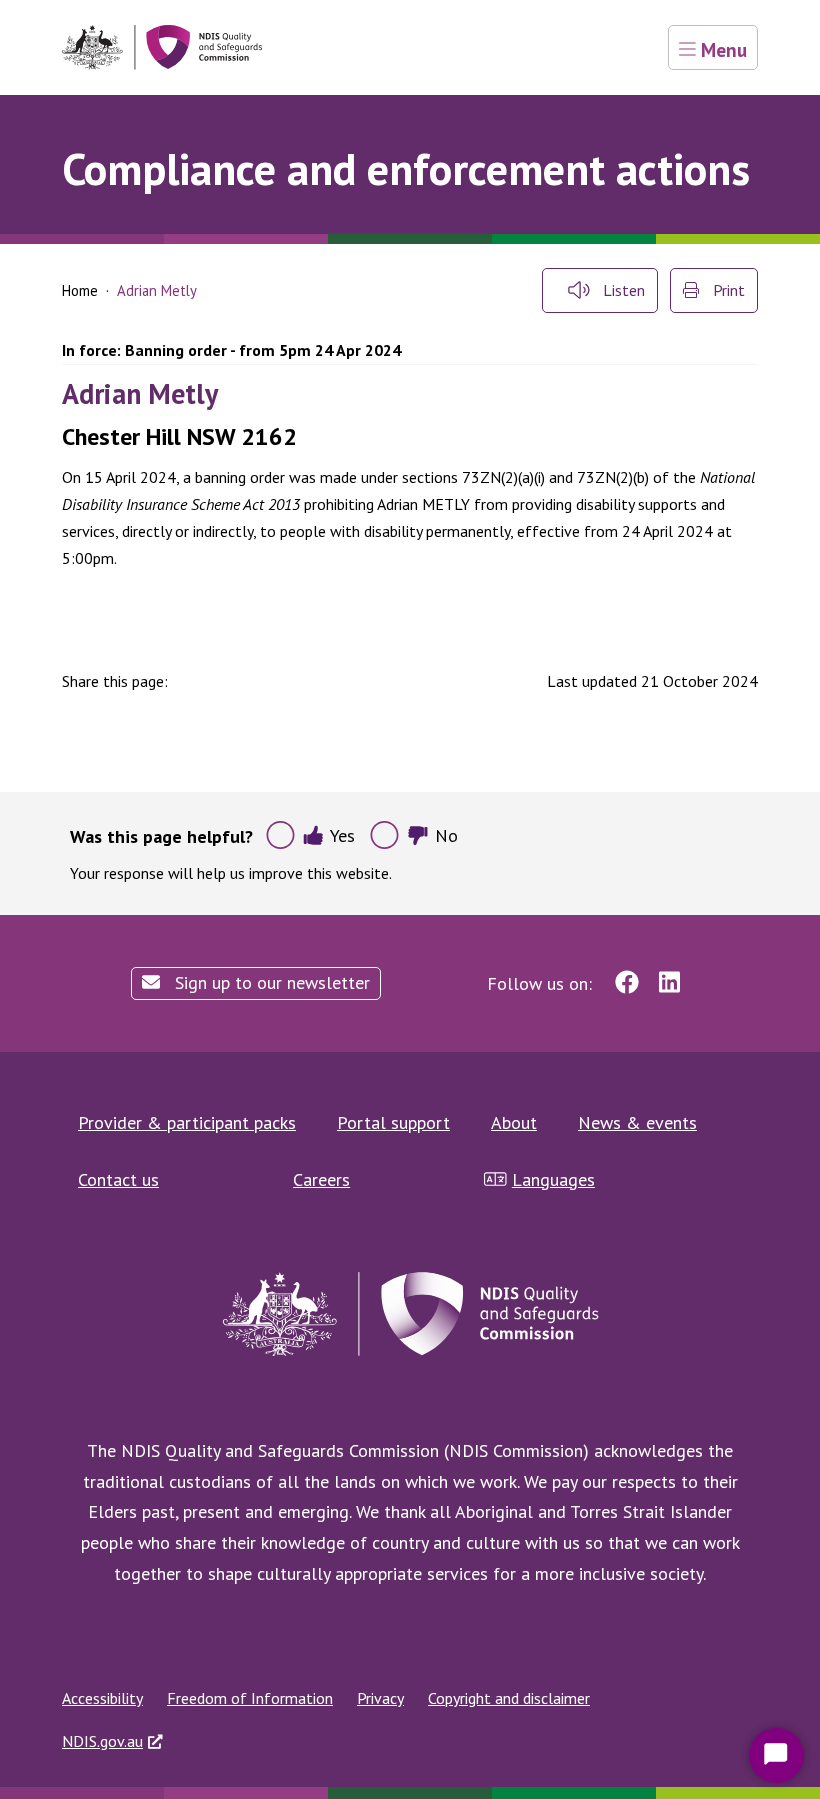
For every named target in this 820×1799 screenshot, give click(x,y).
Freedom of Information (250, 1698)
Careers (321, 1179)
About (514, 1122)
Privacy (380, 1698)
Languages (553, 1179)
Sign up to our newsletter (270, 982)
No (446, 835)
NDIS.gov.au (102, 1741)
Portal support (393, 1122)
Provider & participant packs (187, 1122)
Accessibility (102, 1698)
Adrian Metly (140, 393)
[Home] (162, 47)
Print (727, 290)
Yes (342, 835)
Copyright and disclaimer (509, 1698)
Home (80, 290)
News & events (637, 1122)
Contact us (118, 1179)
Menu (721, 49)
